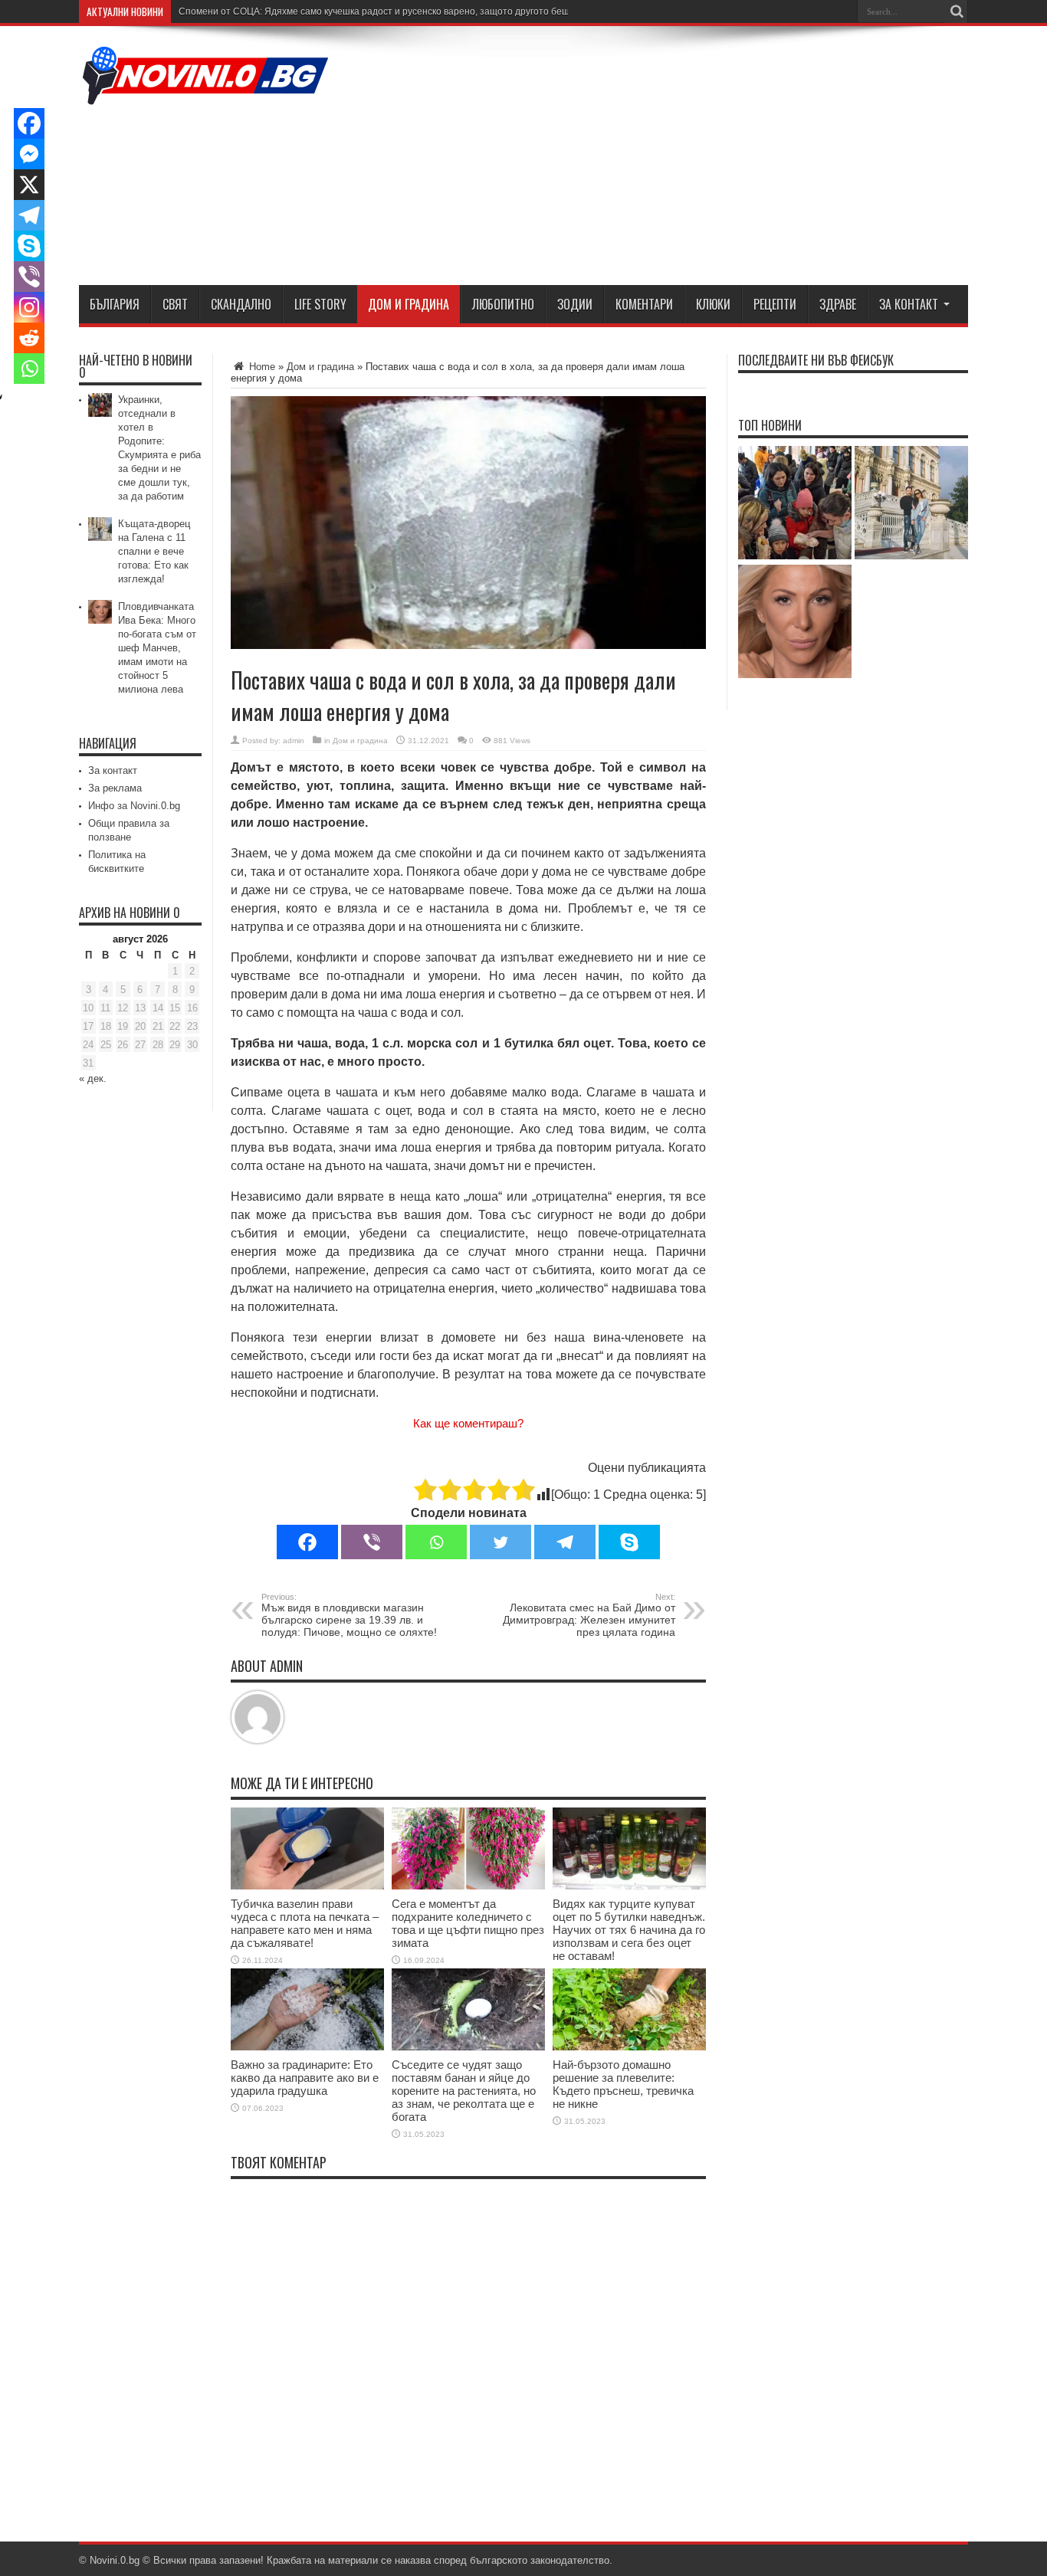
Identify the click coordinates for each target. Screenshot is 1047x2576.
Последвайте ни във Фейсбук (816, 360)
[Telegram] (565, 1542)
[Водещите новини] (205, 95)
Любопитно (503, 304)
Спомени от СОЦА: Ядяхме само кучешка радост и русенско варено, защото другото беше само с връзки (408, 11)
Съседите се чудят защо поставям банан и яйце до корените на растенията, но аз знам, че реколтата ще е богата (464, 2091)
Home (261, 367)
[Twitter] (501, 1542)
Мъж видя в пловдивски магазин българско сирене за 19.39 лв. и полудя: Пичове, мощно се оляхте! (349, 1615)
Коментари (644, 304)
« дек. (93, 1078)
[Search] (957, 11)
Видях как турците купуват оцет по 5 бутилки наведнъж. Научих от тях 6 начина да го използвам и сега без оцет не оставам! (629, 1930)
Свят (175, 304)
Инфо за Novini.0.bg (134, 806)
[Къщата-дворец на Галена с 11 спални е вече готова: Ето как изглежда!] (911, 504)
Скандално (241, 304)
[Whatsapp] (436, 1542)
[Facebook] (307, 1542)
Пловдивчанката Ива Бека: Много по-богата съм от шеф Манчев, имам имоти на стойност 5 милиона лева (157, 648)
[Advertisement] (689, 159)
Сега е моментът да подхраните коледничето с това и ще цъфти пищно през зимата (468, 1923)
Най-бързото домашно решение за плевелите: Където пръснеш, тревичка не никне (623, 2084)
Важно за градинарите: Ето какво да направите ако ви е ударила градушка (305, 2078)
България (115, 304)
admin (294, 741)
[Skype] (629, 1542)
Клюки (713, 304)
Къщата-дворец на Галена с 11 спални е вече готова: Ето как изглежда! (154, 551)
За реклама (115, 788)
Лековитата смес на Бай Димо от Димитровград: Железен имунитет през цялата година (589, 1615)
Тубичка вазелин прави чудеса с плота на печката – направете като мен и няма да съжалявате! (305, 1923)
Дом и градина (409, 304)
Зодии (575, 304)
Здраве (838, 304)
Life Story (320, 304)
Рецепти (775, 304)
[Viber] (372, 1542)
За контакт (909, 304)
